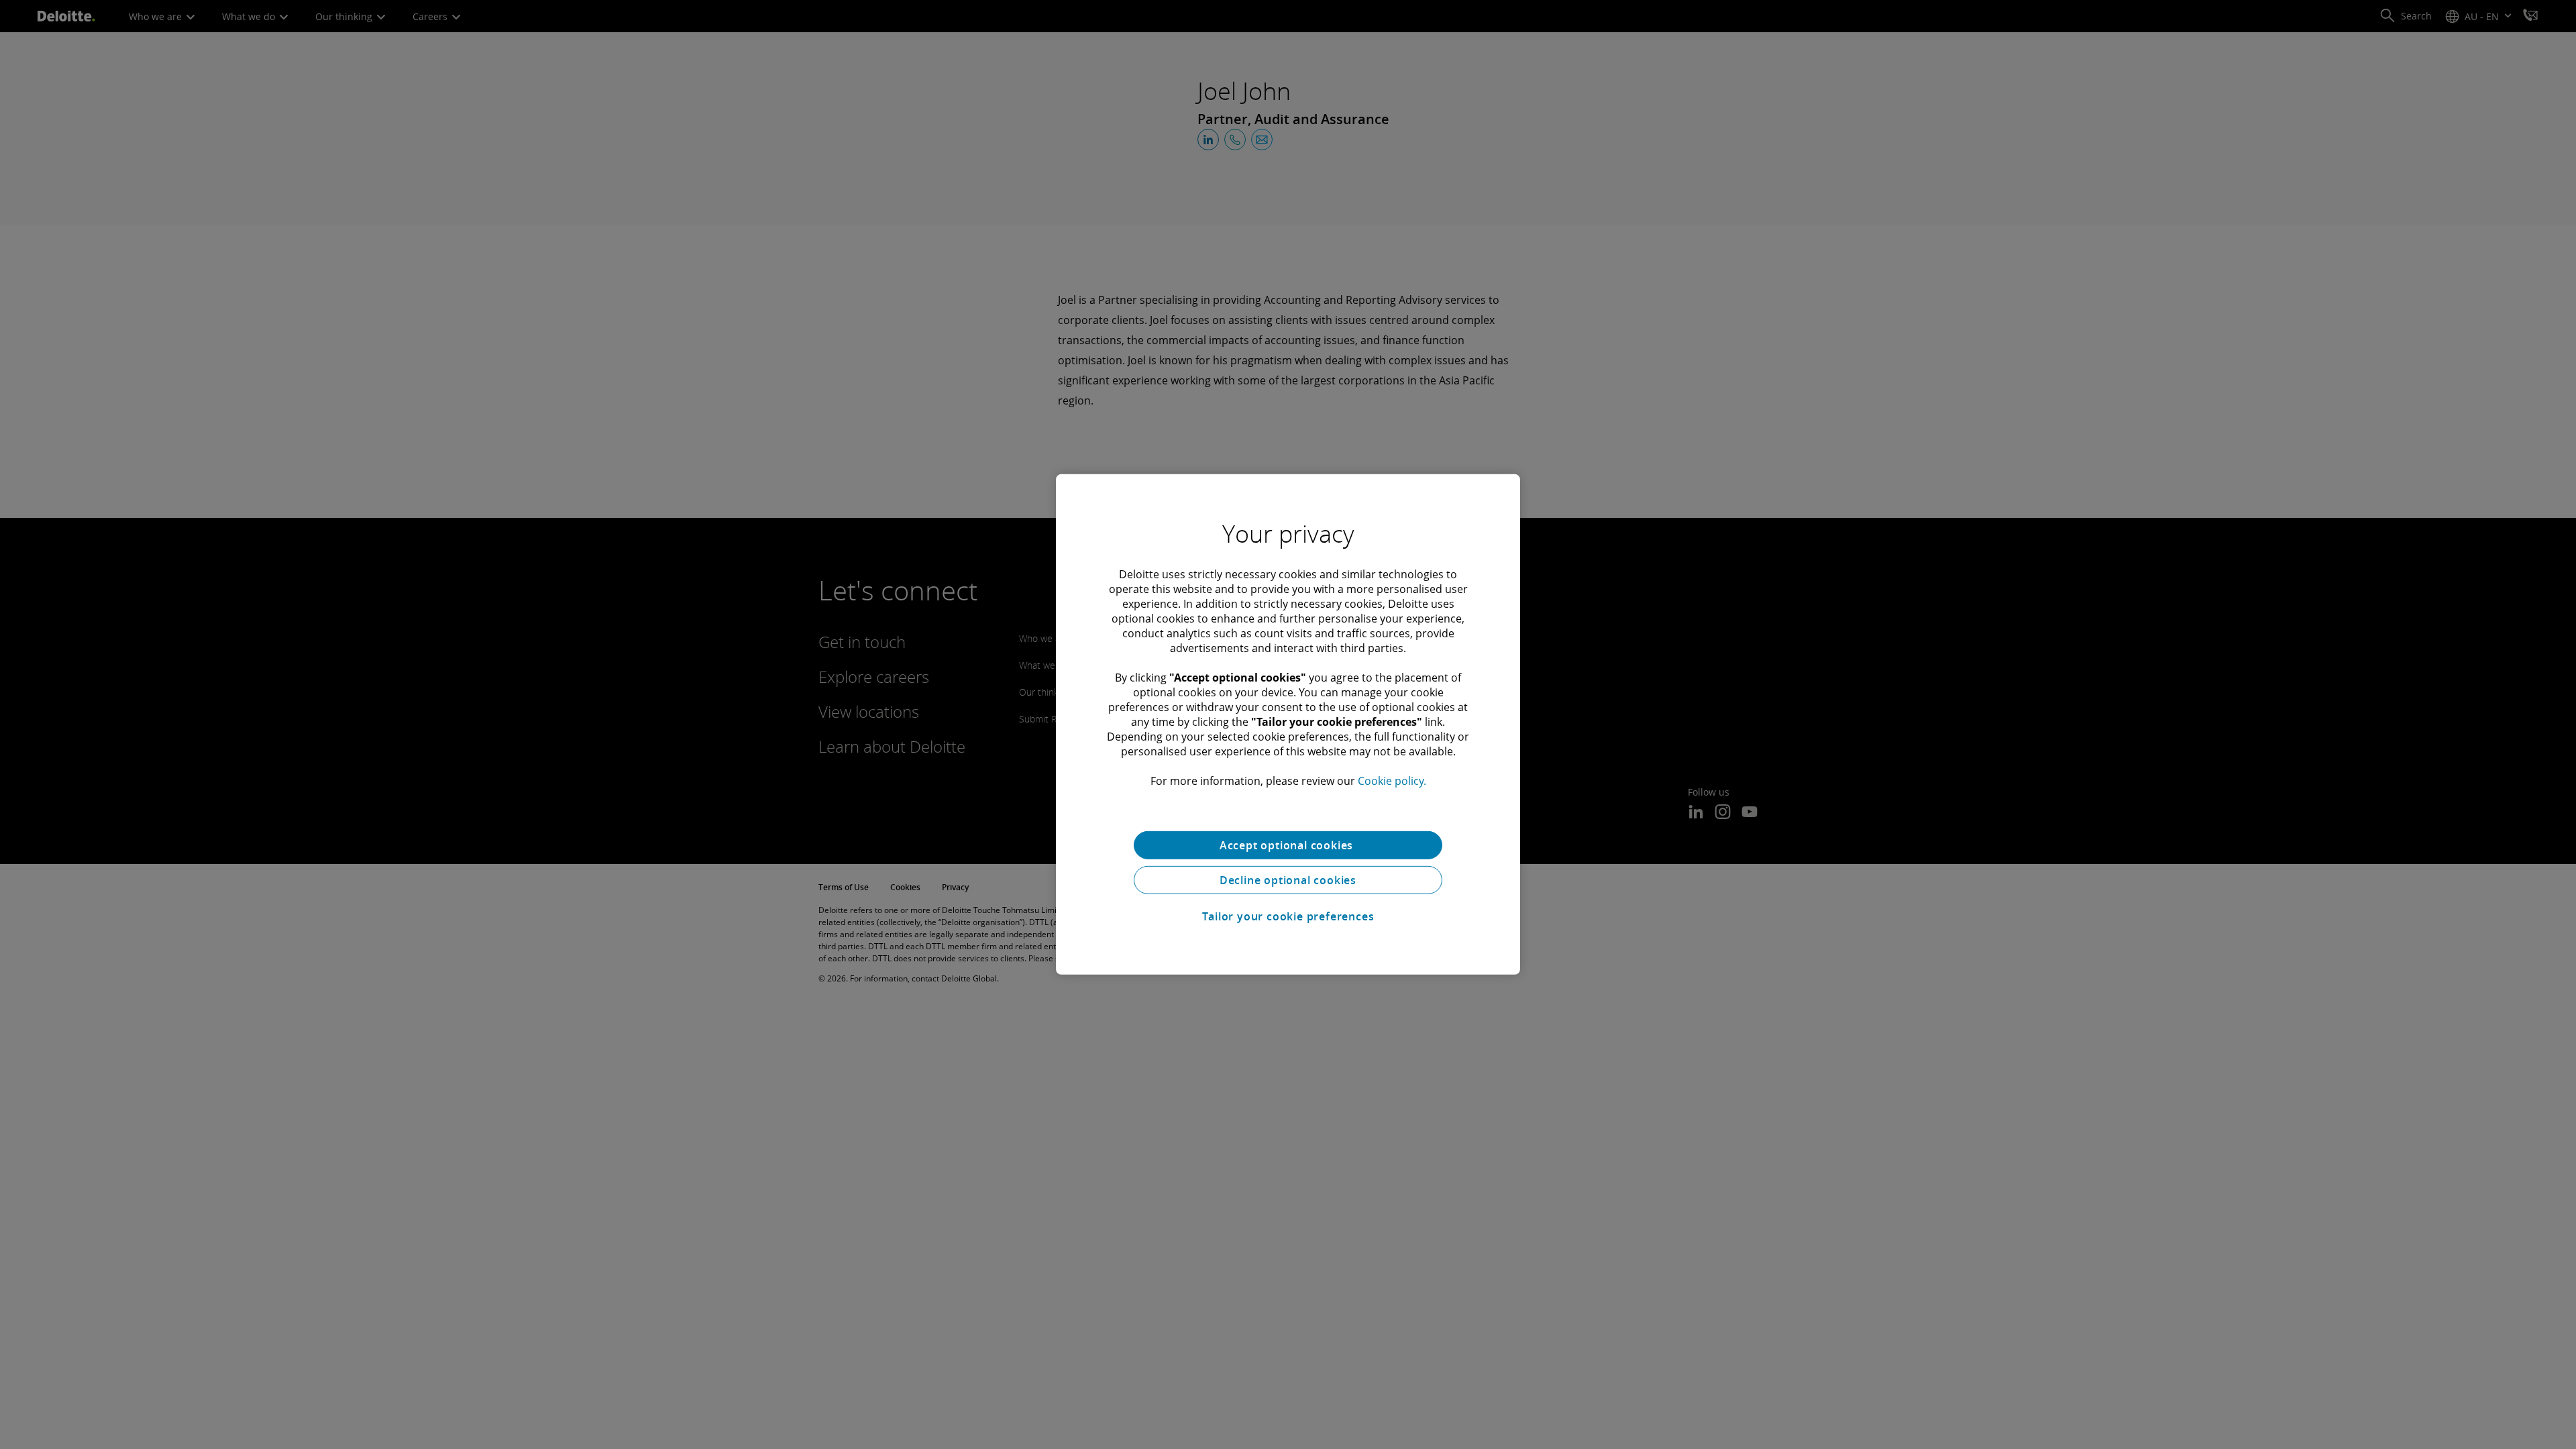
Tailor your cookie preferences (1288, 916)
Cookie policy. (1392, 781)
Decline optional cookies (1288, 880)
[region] (1288, 724)
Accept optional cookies (1288, 845)
